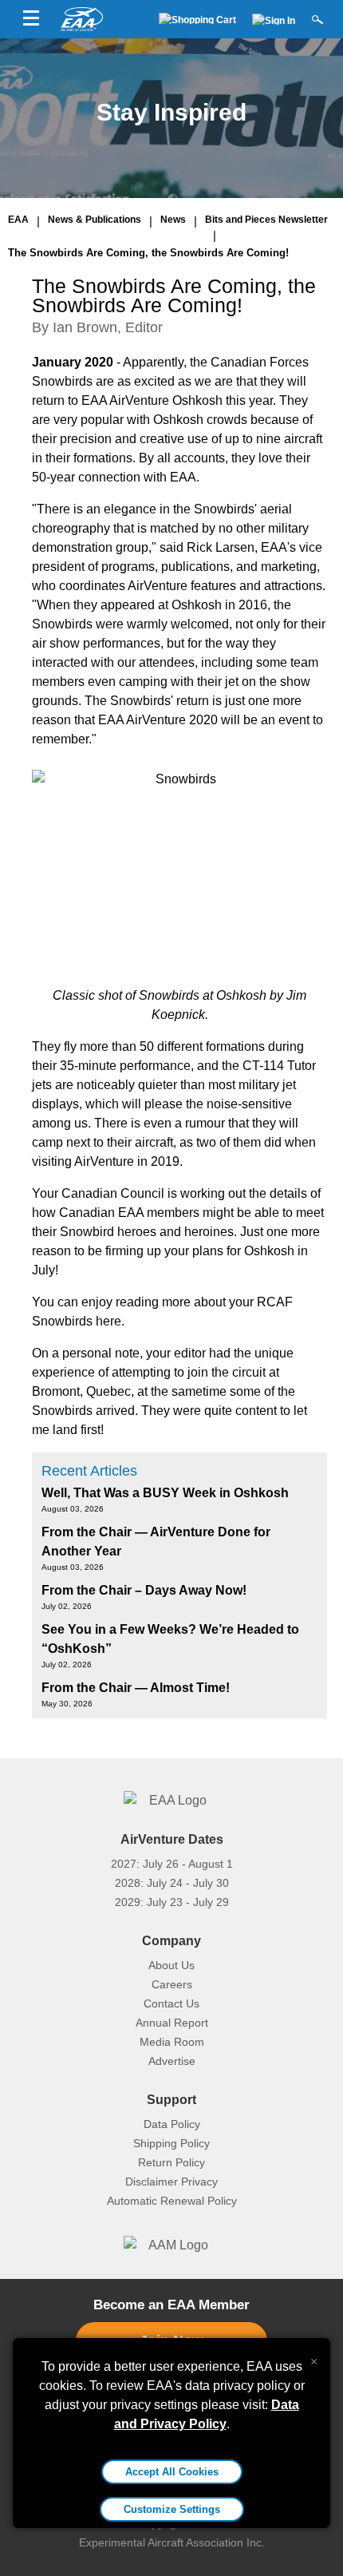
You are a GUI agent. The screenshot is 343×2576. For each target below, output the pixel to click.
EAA (18, 220)
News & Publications (95, 220)
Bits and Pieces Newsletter (266, 220)
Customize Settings (172, 2509)
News (173, 220)
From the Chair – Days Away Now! (144, 1590)
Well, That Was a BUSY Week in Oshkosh (165, 1493)
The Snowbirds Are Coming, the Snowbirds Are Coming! (148, 253)
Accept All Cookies (172, 2472)
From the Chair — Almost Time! (136, 1688)
